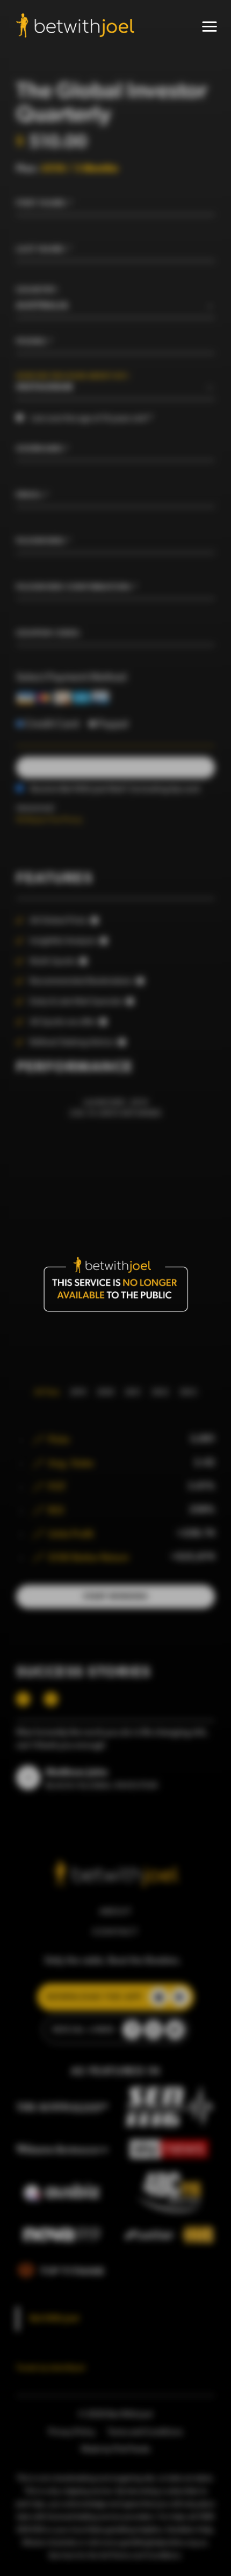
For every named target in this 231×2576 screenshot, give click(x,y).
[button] (210, 27)
